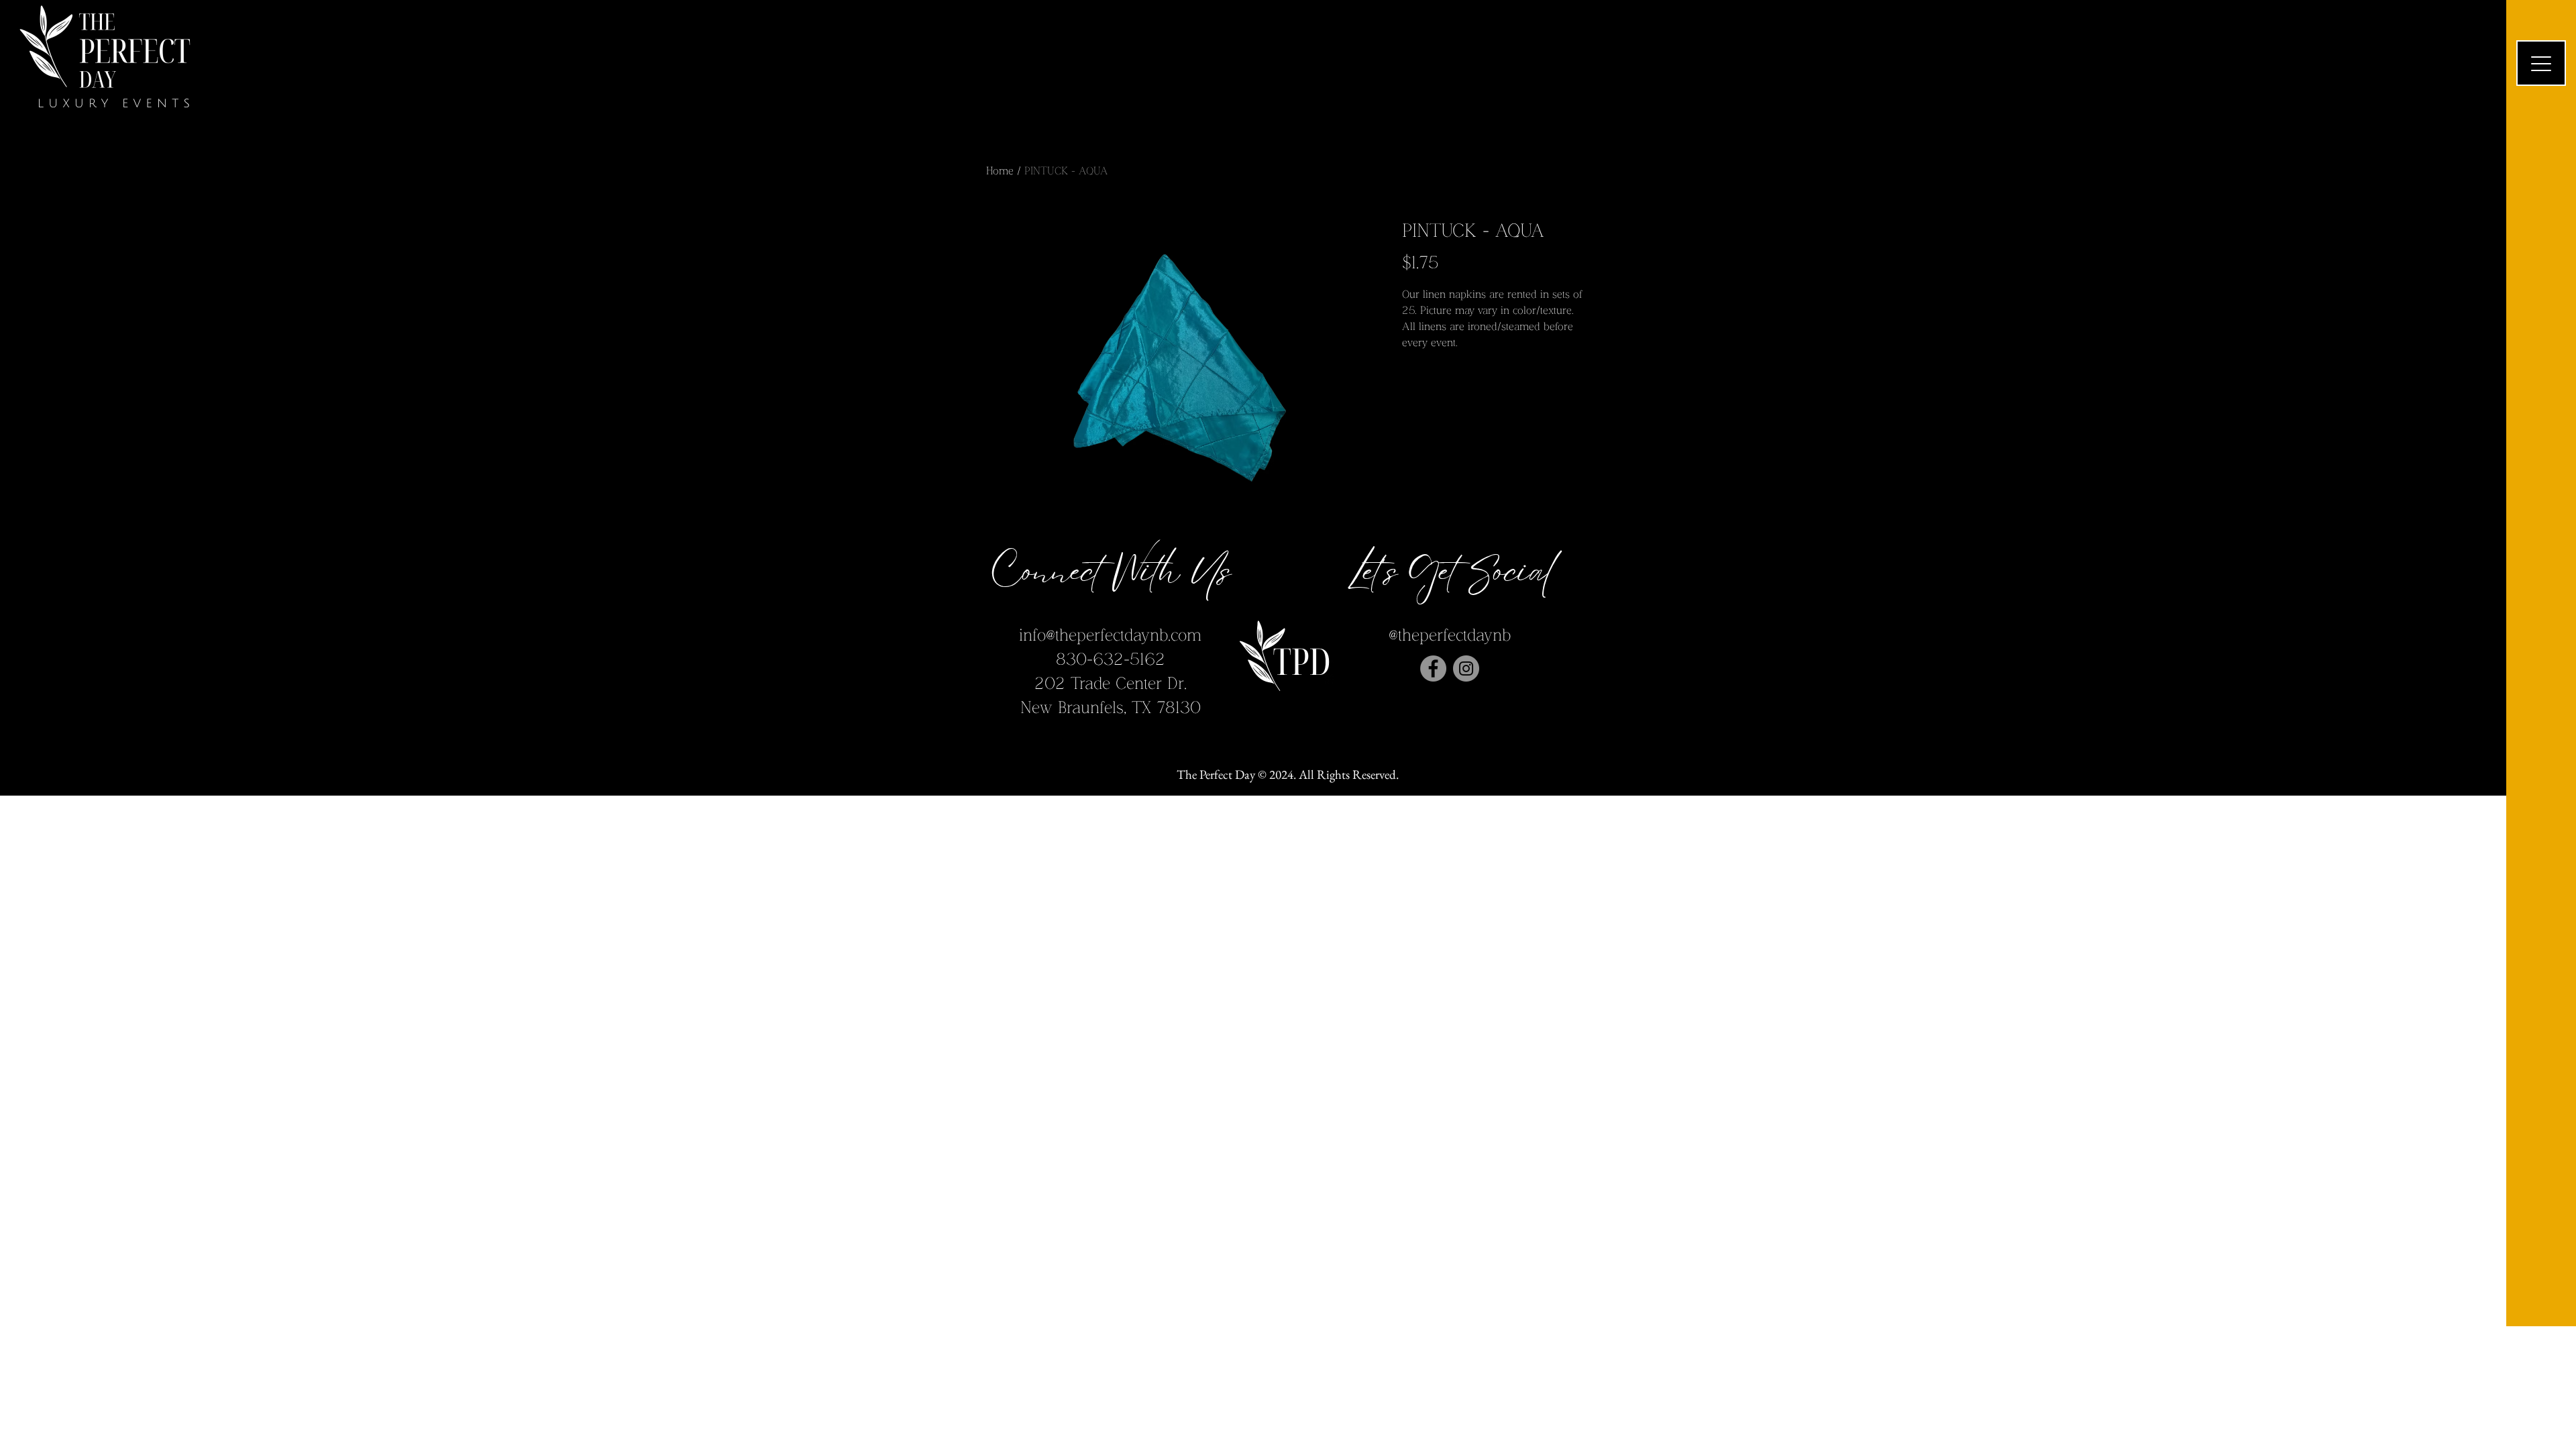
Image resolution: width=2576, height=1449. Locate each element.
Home (1000, 171)
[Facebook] (1433, 668)
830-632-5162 (1111, 660)
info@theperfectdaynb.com (1110, 636)
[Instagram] (1466, 668)
